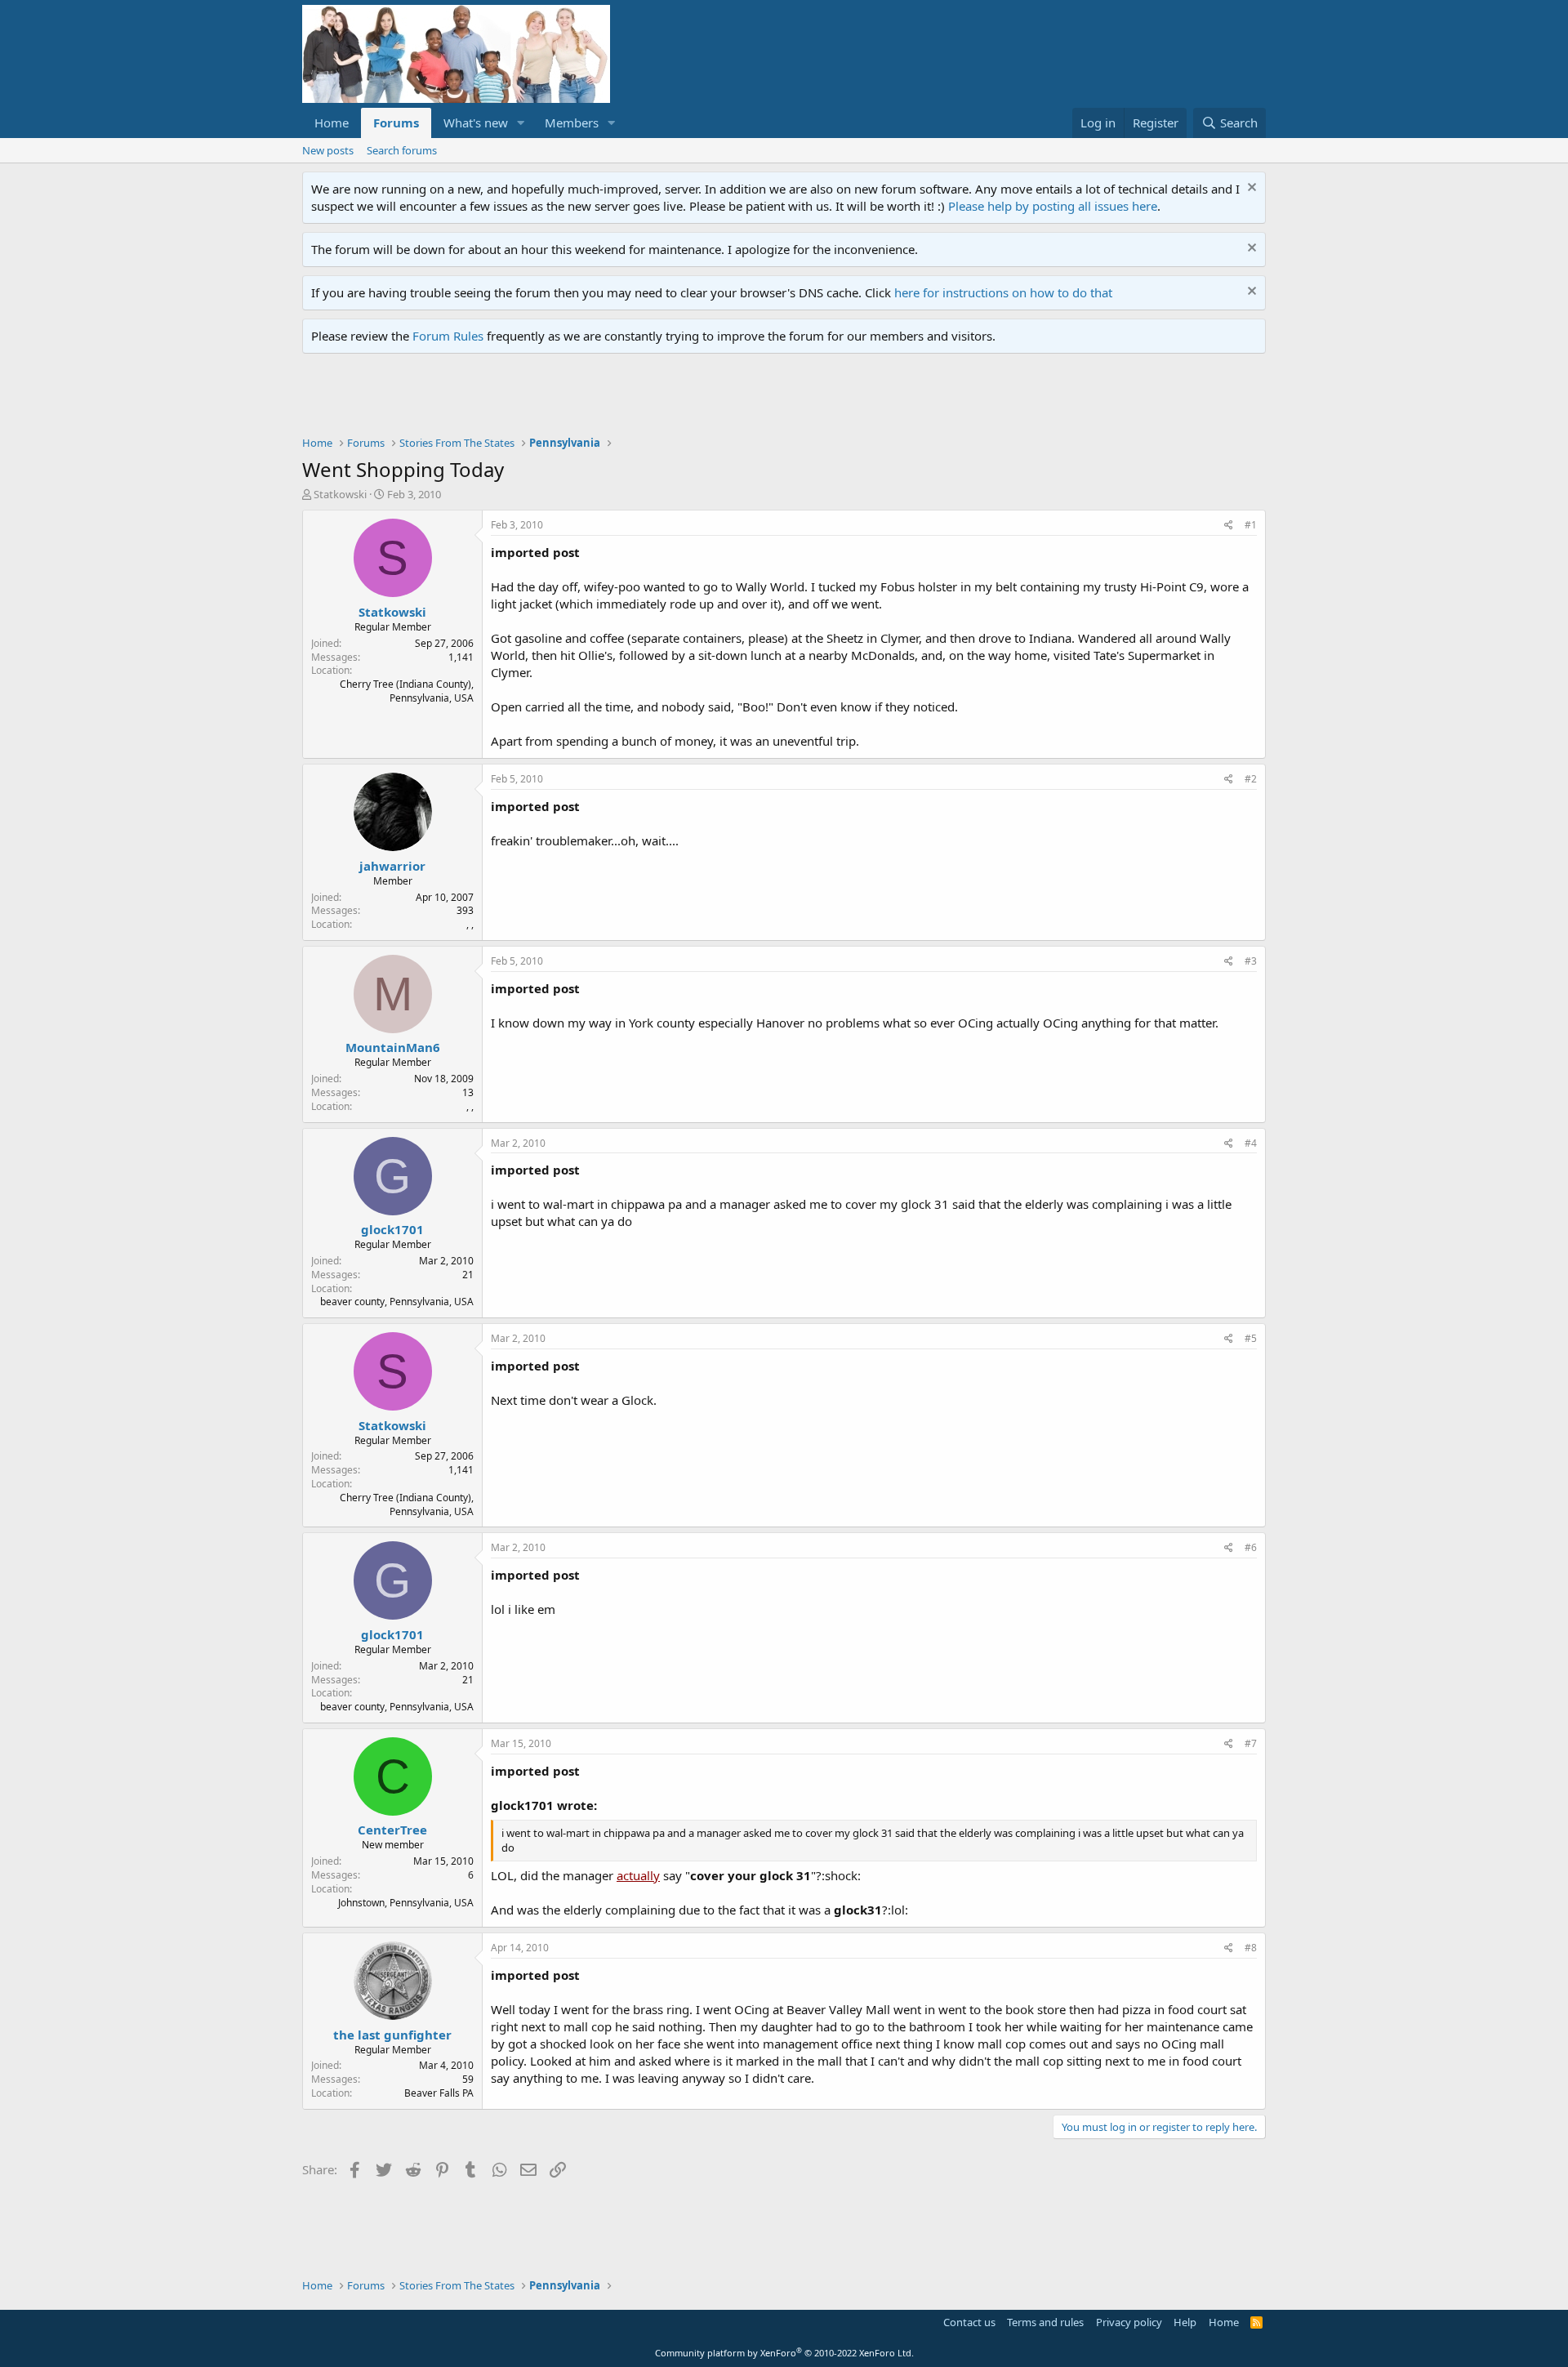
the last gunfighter (392, 2035)
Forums (396, 123)
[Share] (1229, 526)
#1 (1251, 525)
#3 (1251, 961)
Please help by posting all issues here (1053, 206)
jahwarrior (392, 866)
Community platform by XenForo (784, 2353)
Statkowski (340, 494)
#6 (1251, 1547)
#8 (1251, 1948)
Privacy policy (1129, 2322)
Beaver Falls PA (439, 2093)
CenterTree (392, 1830)
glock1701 (392, 1229)
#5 (1251, 1338)
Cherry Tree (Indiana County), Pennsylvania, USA (407, 691)
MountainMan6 (393, 1047)
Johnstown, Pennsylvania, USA (406, 1903)
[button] (521, 123)
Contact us (969, 2322)
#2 (1251, 779)
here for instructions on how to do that (1003, 292)
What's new (476, 123)
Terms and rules (1045, 2322)
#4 (1251, 1143)
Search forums (402, 150)
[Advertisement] (599, 399)
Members (572, 123)
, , (470, 924)
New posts (328, 150)
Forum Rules (448, 336)
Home (332, 123)
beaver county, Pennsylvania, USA (397, 1302)
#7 (1251, 1743)
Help (1185, 2322)
